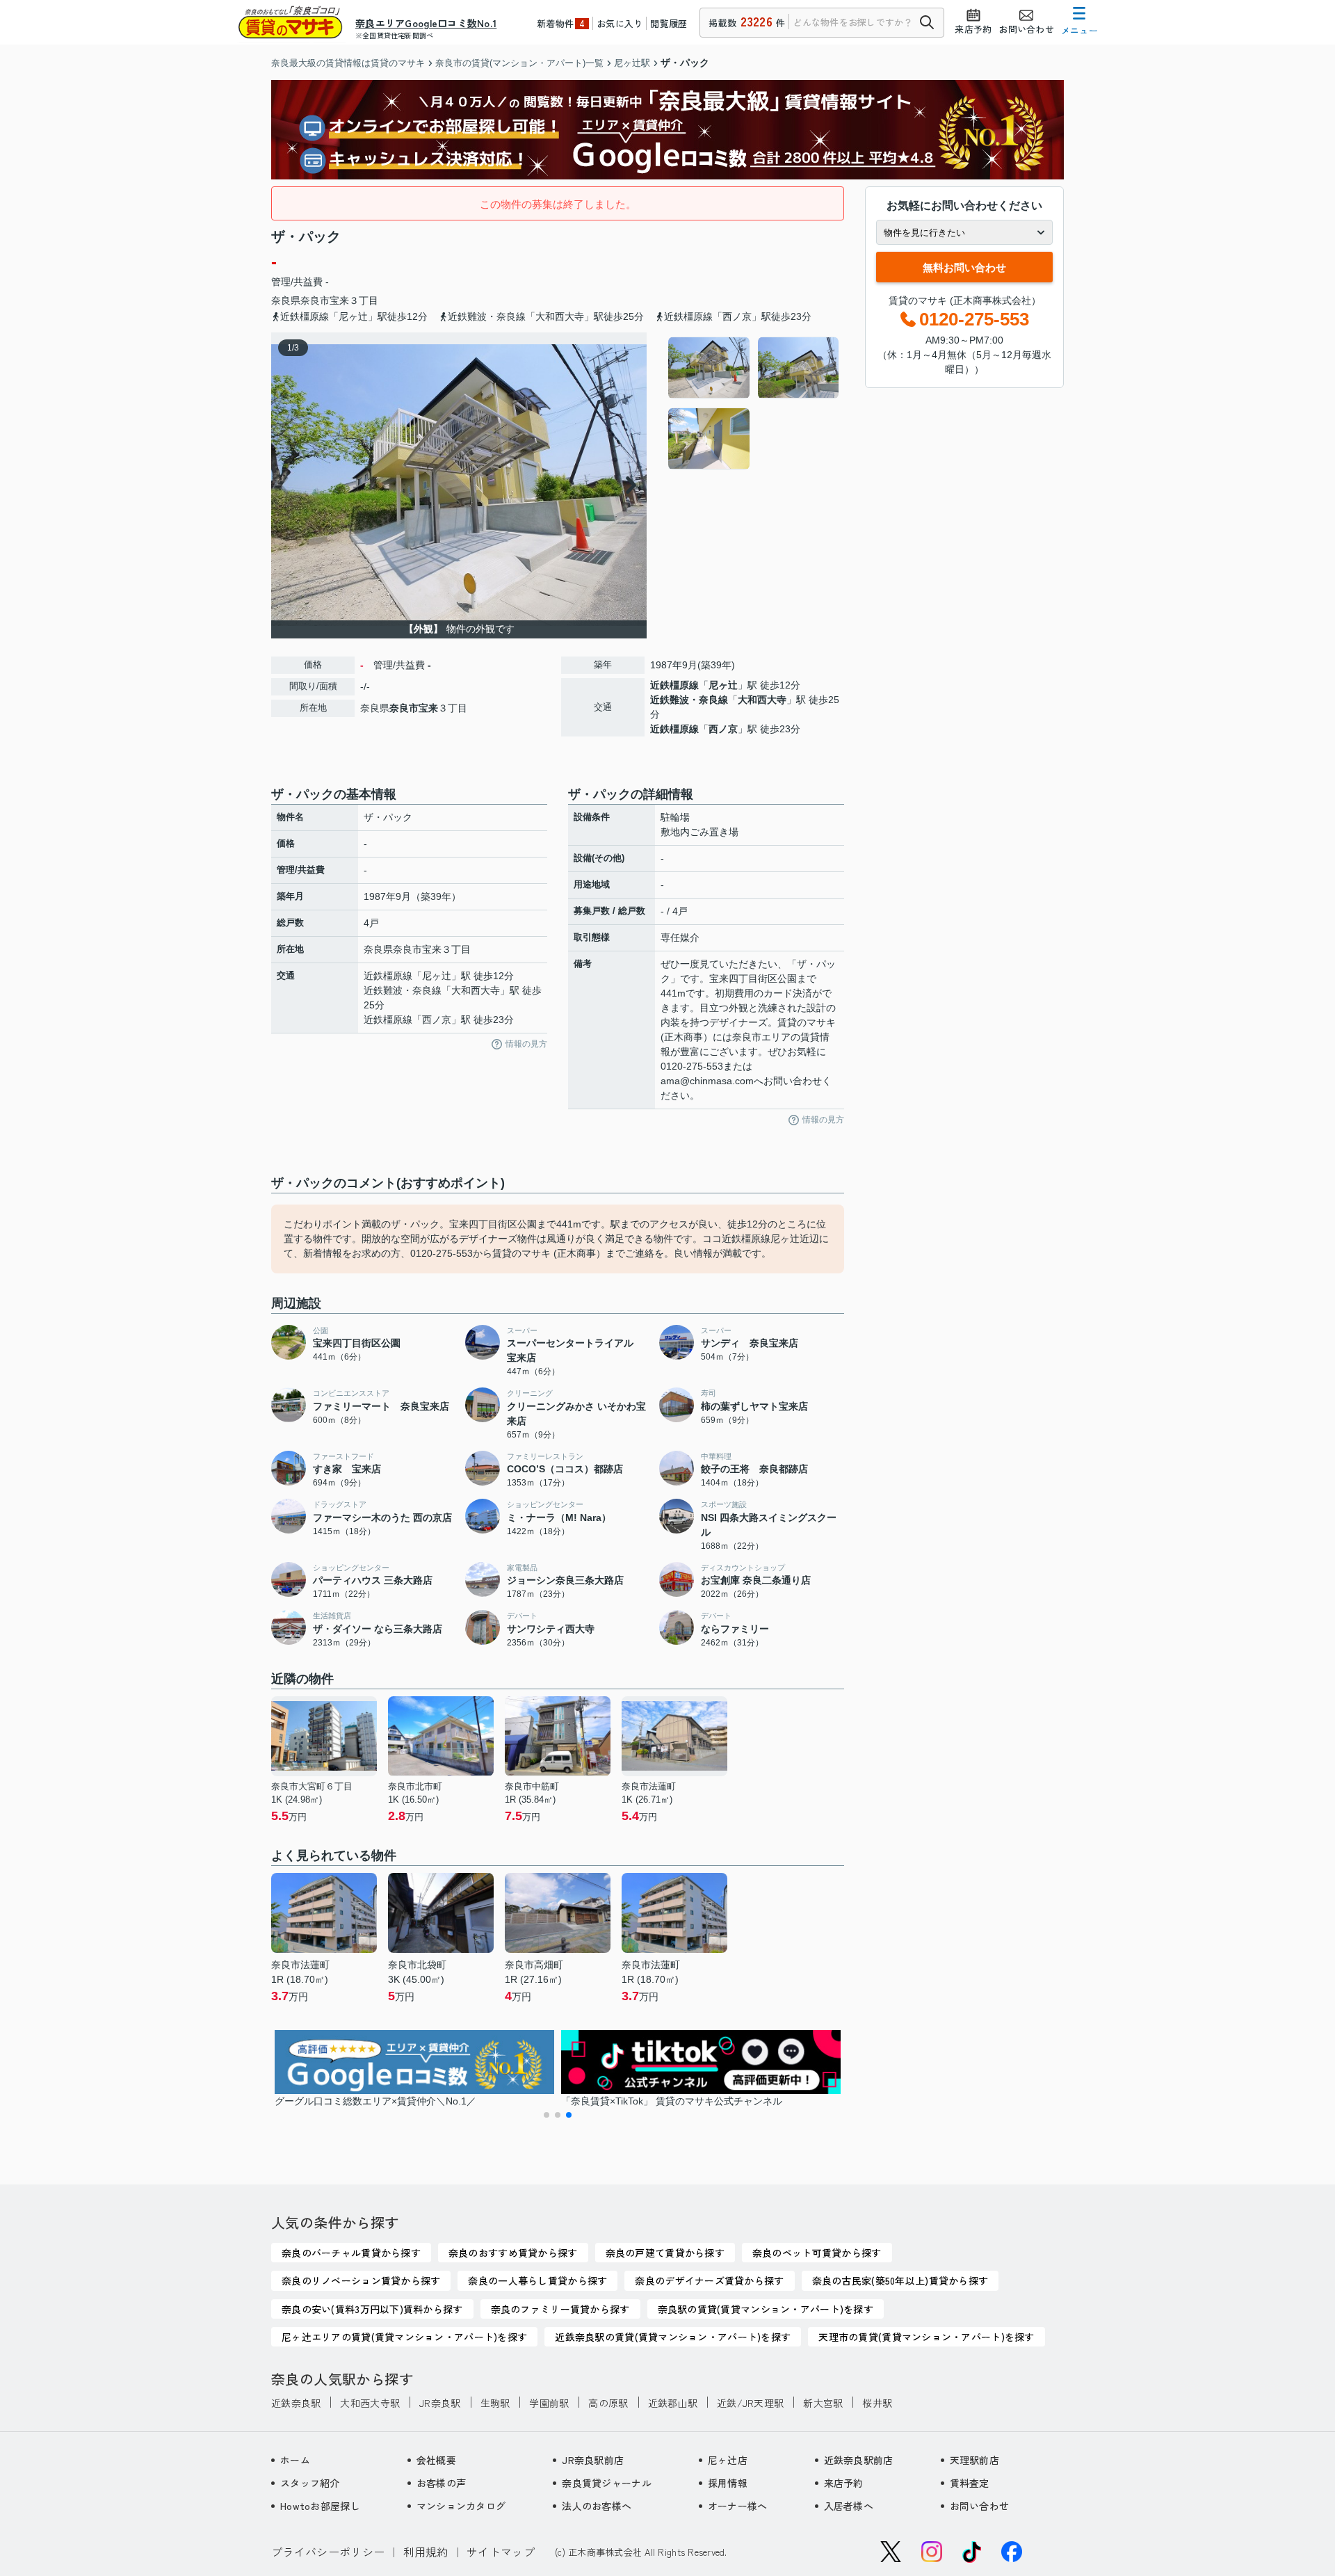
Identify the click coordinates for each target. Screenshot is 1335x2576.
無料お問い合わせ (964, 267)
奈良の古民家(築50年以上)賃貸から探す (900, 2280)
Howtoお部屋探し (320, 2506)
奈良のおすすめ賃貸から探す (513, 2253)
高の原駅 (608, 2403)
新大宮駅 (823, 2403)
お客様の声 (441, 2483)
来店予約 (844, 2483)
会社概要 (436, 2460)
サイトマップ (501, 2552)
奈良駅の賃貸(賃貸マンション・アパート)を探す (766, 2309)
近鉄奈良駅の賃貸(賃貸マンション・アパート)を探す (673, 2337)
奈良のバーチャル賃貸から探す (351, 2253)
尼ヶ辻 (723, 685)
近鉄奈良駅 (296, 2403)
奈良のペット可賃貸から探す (817, 2253)
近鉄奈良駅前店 (859, 2460)
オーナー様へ (738, 2506)
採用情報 (728, 2483)
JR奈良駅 (440, 2403)
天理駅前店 (974, 2460)
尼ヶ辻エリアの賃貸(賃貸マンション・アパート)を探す (404, 2337)
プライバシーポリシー (328, 2552)
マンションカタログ (461, 2506)
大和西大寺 (762, 700)
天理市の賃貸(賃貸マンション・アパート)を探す (926, 2337)
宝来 (339, 300)
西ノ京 (723, 729)
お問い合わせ (980, 2506)
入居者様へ (849, 2506)
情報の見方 (526, 1044)
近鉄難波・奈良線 (689, 700)
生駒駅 (495, 2403)
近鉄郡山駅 (673, 2403)
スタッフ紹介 (310, 2483)
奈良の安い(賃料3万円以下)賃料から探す (372, 2309)
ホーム (295, 2460)
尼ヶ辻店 (728, 2460)
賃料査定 (970, 2483)
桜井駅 (877, 2403)
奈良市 (315, 300)
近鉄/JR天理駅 (750, 2403)
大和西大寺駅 (370, 2403)
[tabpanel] (754, 403)
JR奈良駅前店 (593, 2460)
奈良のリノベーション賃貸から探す (361, 2280)
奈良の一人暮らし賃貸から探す (537, 2280)
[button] (547, 2115)
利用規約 (426, 2552)
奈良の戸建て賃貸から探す (665, 2253)
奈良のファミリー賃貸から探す (560, 2309)
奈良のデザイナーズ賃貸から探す (709, 2280)
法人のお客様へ (597, 2506)
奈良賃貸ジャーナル (607, 2483)
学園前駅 (549, 2403)
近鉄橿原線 (674, 685)
